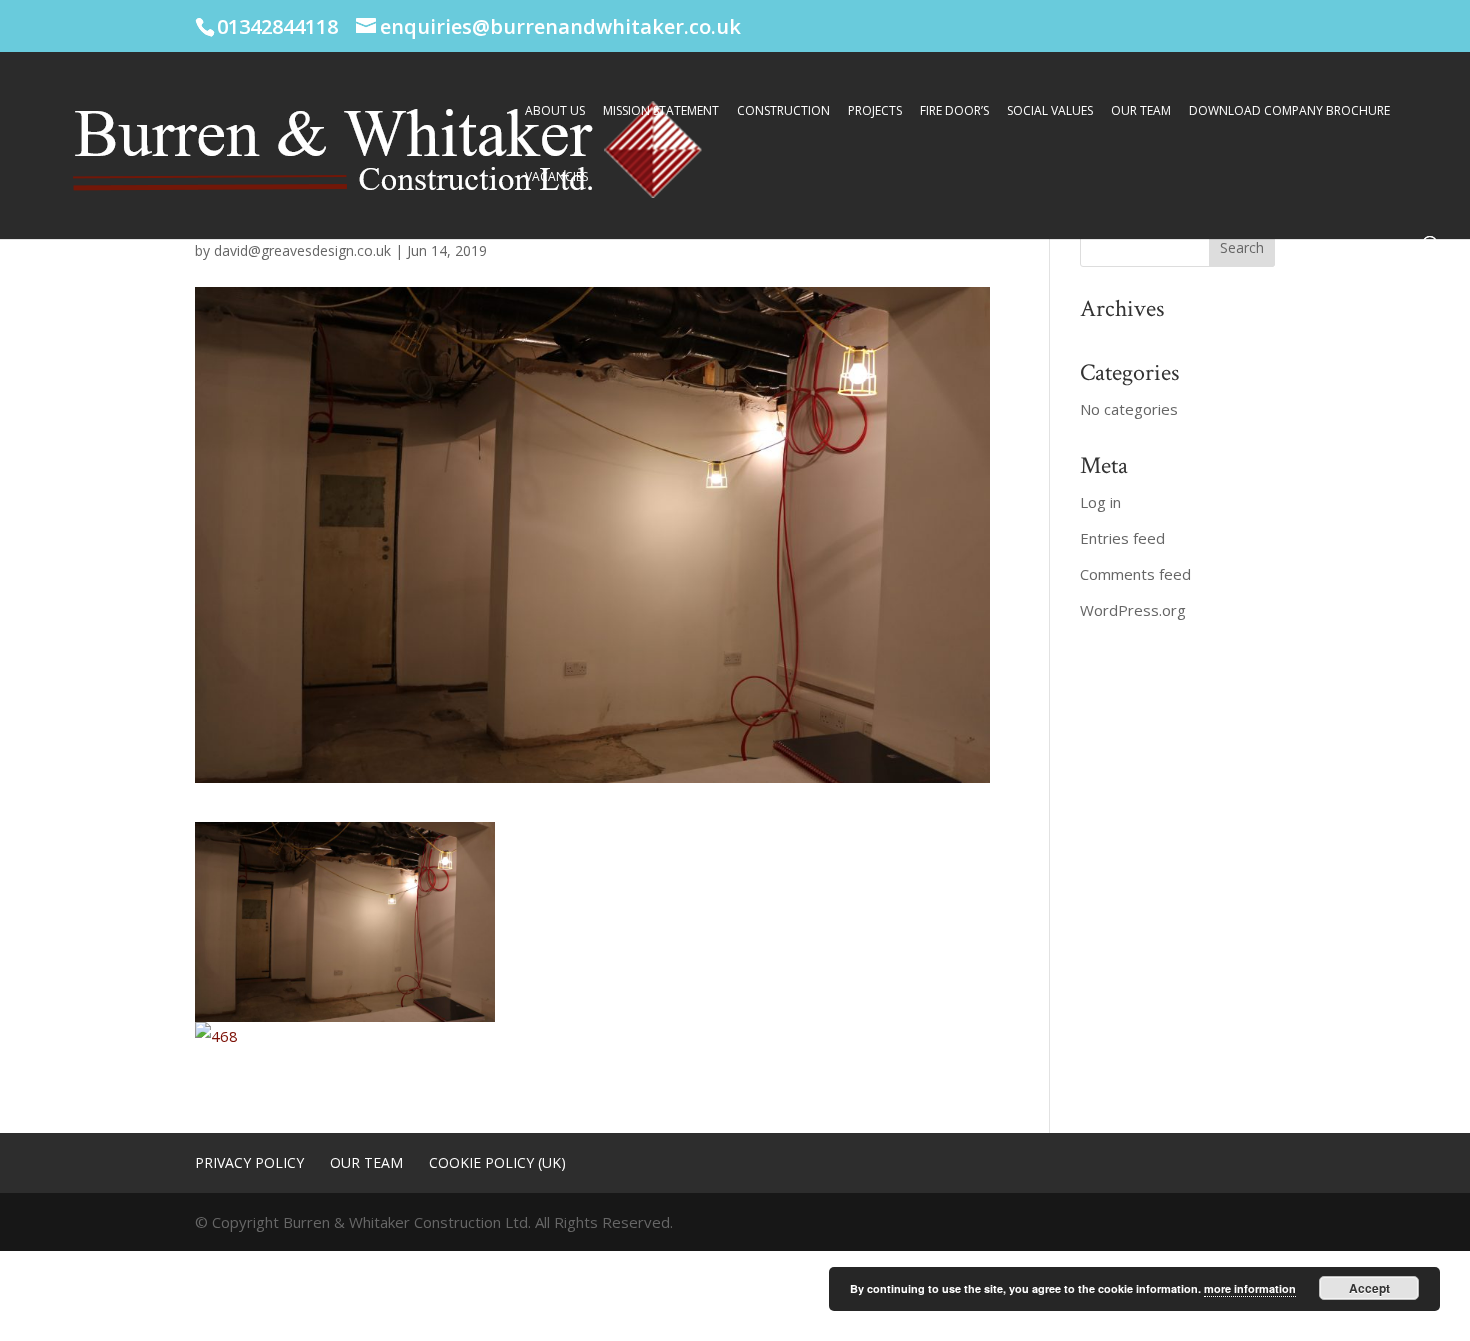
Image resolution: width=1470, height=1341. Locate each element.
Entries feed (1122, 538)
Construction (783, 111)
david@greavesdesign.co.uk (302, 250)
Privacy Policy (249, 1162)
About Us (555, 111)
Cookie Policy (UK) (497, 1162)
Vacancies (556, 177)
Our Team (1141, 111)
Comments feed (1135, 574)
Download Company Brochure (1289, 111)
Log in (1100, 502)
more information (1250, 1288)
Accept (1369, 1288)
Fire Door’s (954, 111)
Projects (875, 111)
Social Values (1050, 111)
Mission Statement (661, 111)
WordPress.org (1133, 610)
